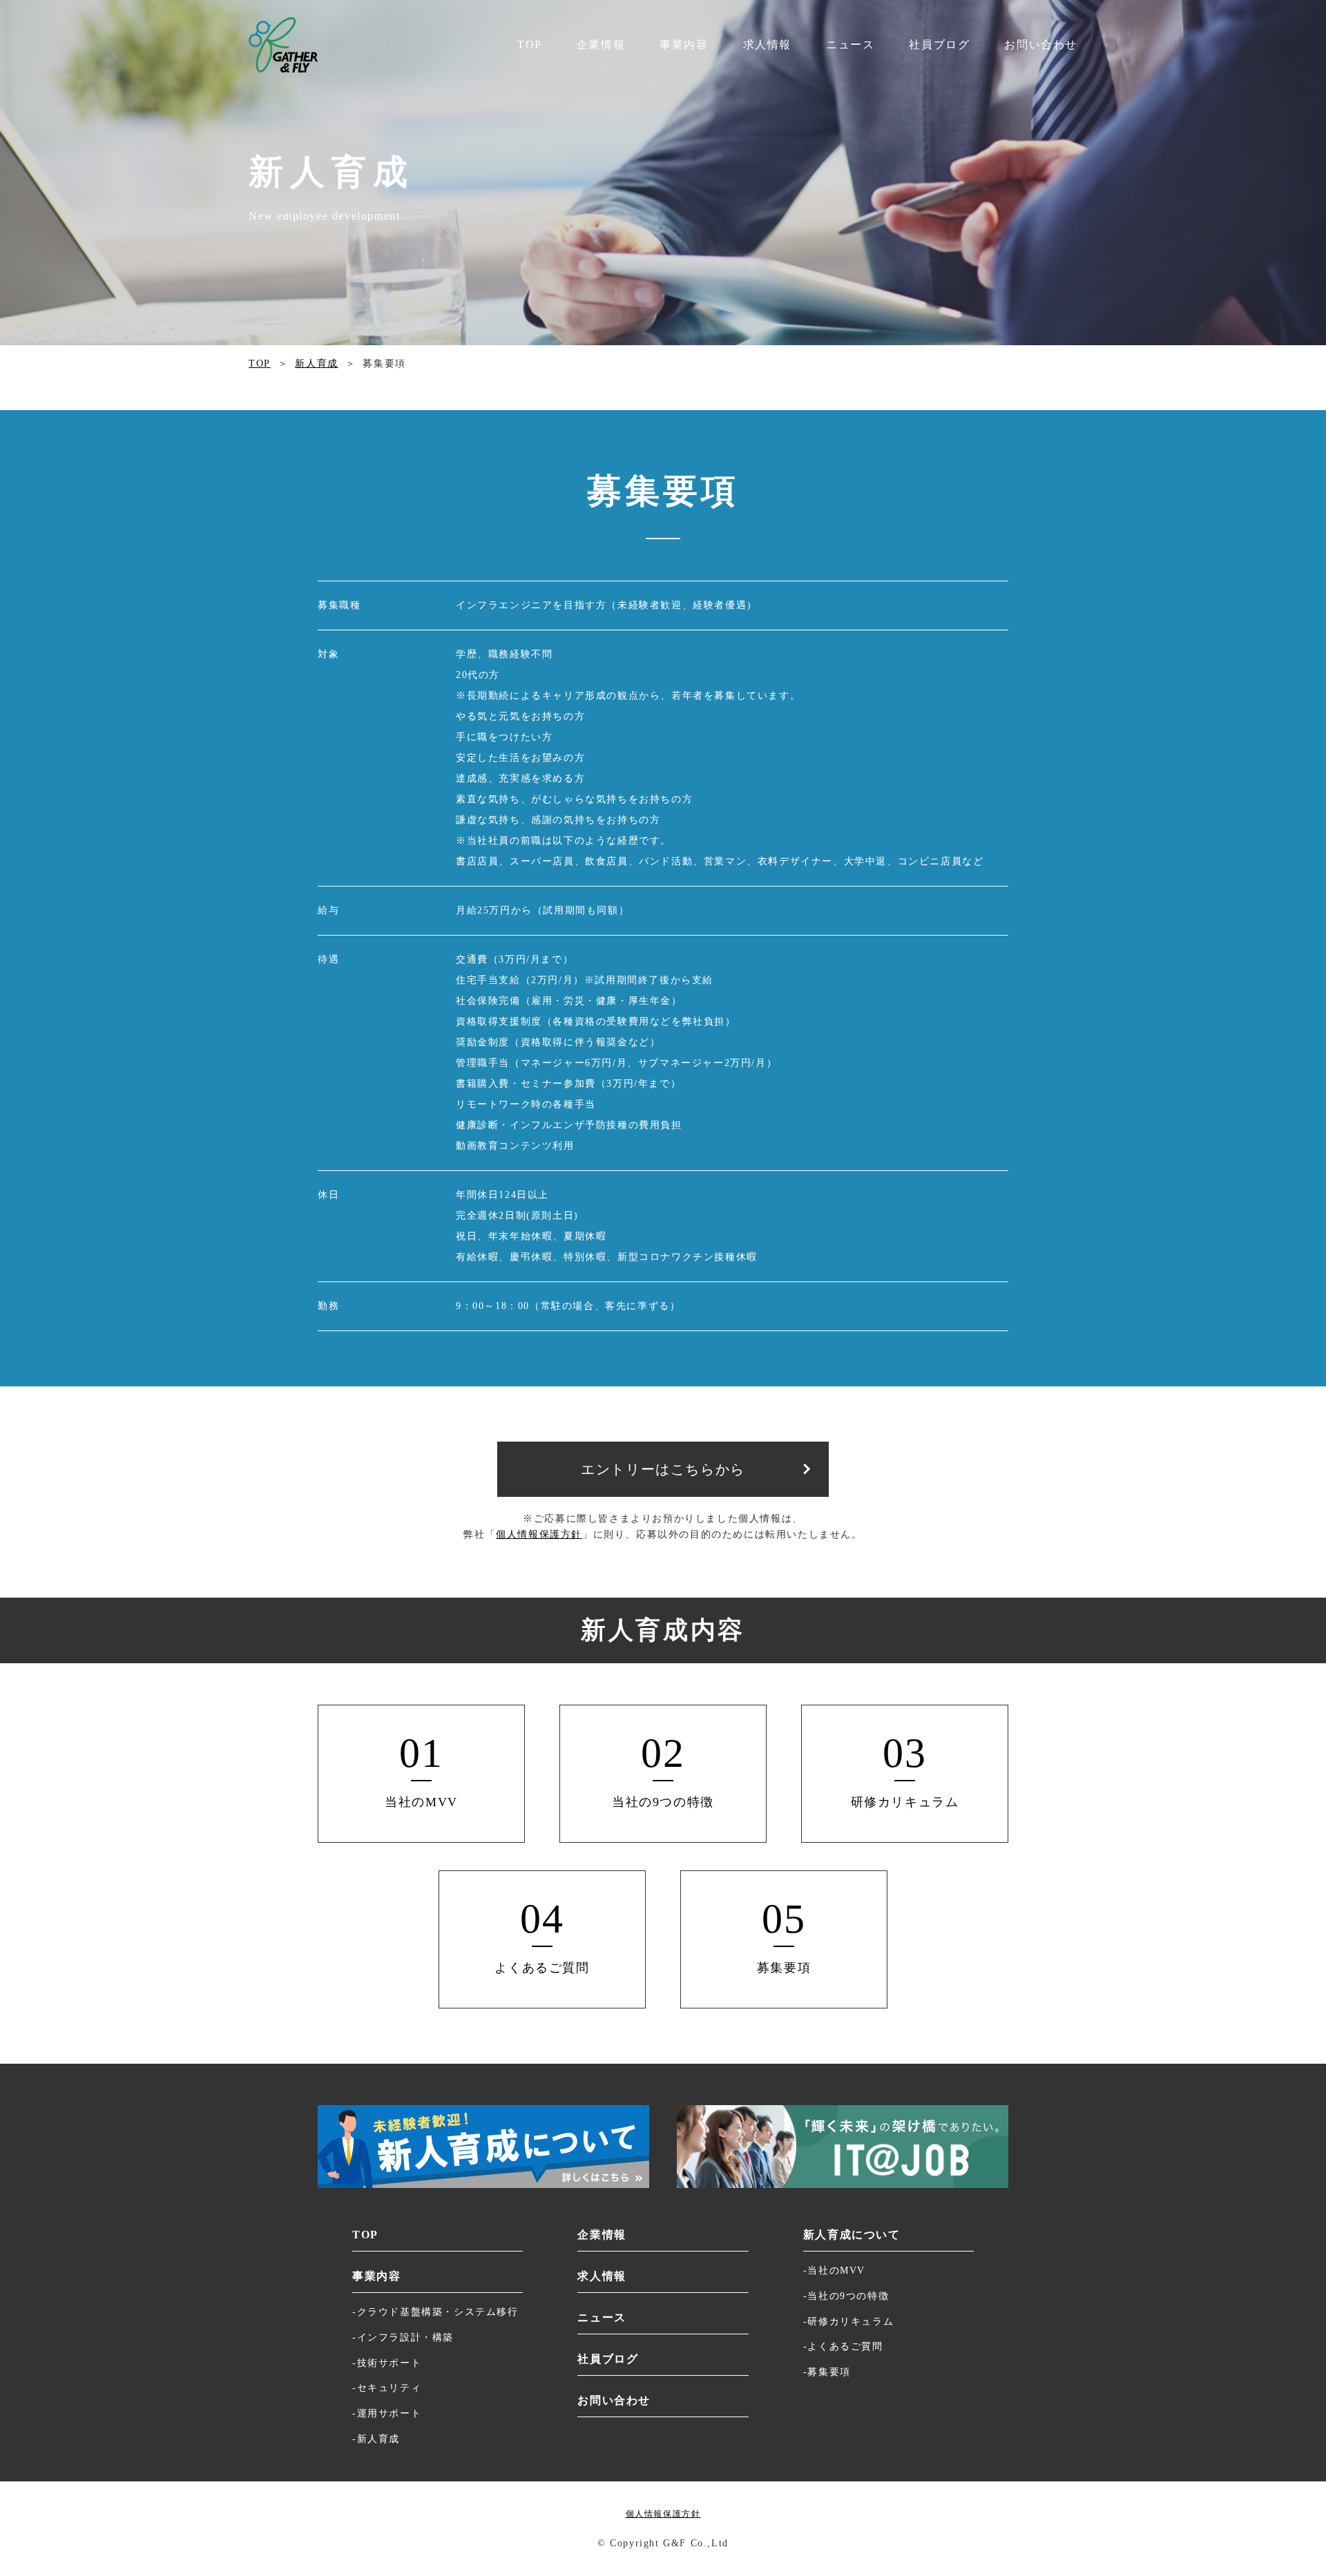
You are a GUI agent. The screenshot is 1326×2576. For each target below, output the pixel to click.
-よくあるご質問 (843, 2346)
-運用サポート (387, 2413)
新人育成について (852, 2235)
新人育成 (316, 364)
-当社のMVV (834, 2270)
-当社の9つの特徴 (846, 2296)
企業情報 (601, 45)
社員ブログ (939, 45)
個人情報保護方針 (539, 1534)
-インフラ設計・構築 (403, 2337)
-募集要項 (827, 2372)
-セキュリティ (387, 2388)
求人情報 (767, 45)
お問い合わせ (1041, 45)
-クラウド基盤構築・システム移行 (435, 2312)
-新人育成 (376, 2439)
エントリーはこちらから (663, 1469)
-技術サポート (387, 2363)
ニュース (850, 45)
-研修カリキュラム (848, 2322)
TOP (530, 45)
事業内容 (684, 45)
